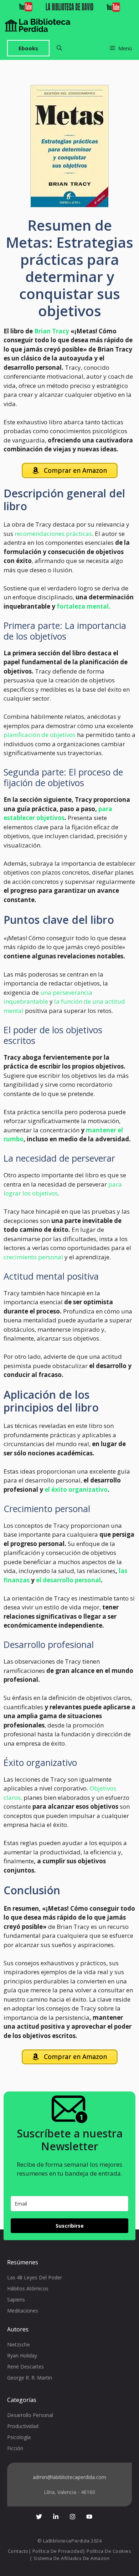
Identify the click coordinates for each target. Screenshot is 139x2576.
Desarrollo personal (30, 2415)
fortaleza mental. (84, 606)
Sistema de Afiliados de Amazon (72, 2558)
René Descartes (25, 2367)
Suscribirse (70, 2226)
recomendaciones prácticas (53, 534)
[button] (59, 48)
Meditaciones (23, 2311)
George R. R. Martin (30, 2378)
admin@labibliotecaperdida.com (69, 2477)
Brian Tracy (52, 331)
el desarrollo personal (68, 1580)
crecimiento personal (33, 1257)
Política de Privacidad (58, 2551)
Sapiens (16, 2300)
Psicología (19, 2437)
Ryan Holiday (22, 2355)
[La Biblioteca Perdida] (38, 25)
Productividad (23, 2426)
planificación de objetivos (40, 735)
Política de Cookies (109, 2551)
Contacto (18, 2551)
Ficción (15, 2448)
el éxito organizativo (76, 1489)
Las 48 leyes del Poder (35, 2277)
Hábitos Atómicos (28, 2288)
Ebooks (28, 48)
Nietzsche (19, 2344)
